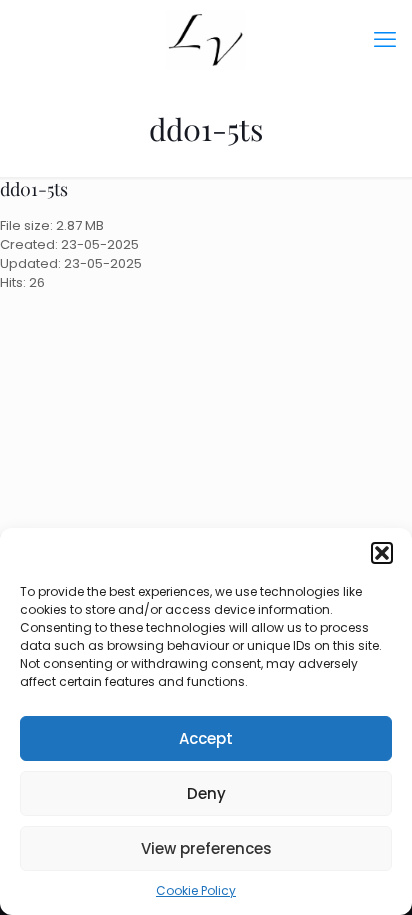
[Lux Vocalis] (206, 40)
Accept (206, 738)
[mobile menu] (385, 40)
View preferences (206, 848)
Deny (206, 793)
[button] (382, 553)
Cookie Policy (196, 890)
